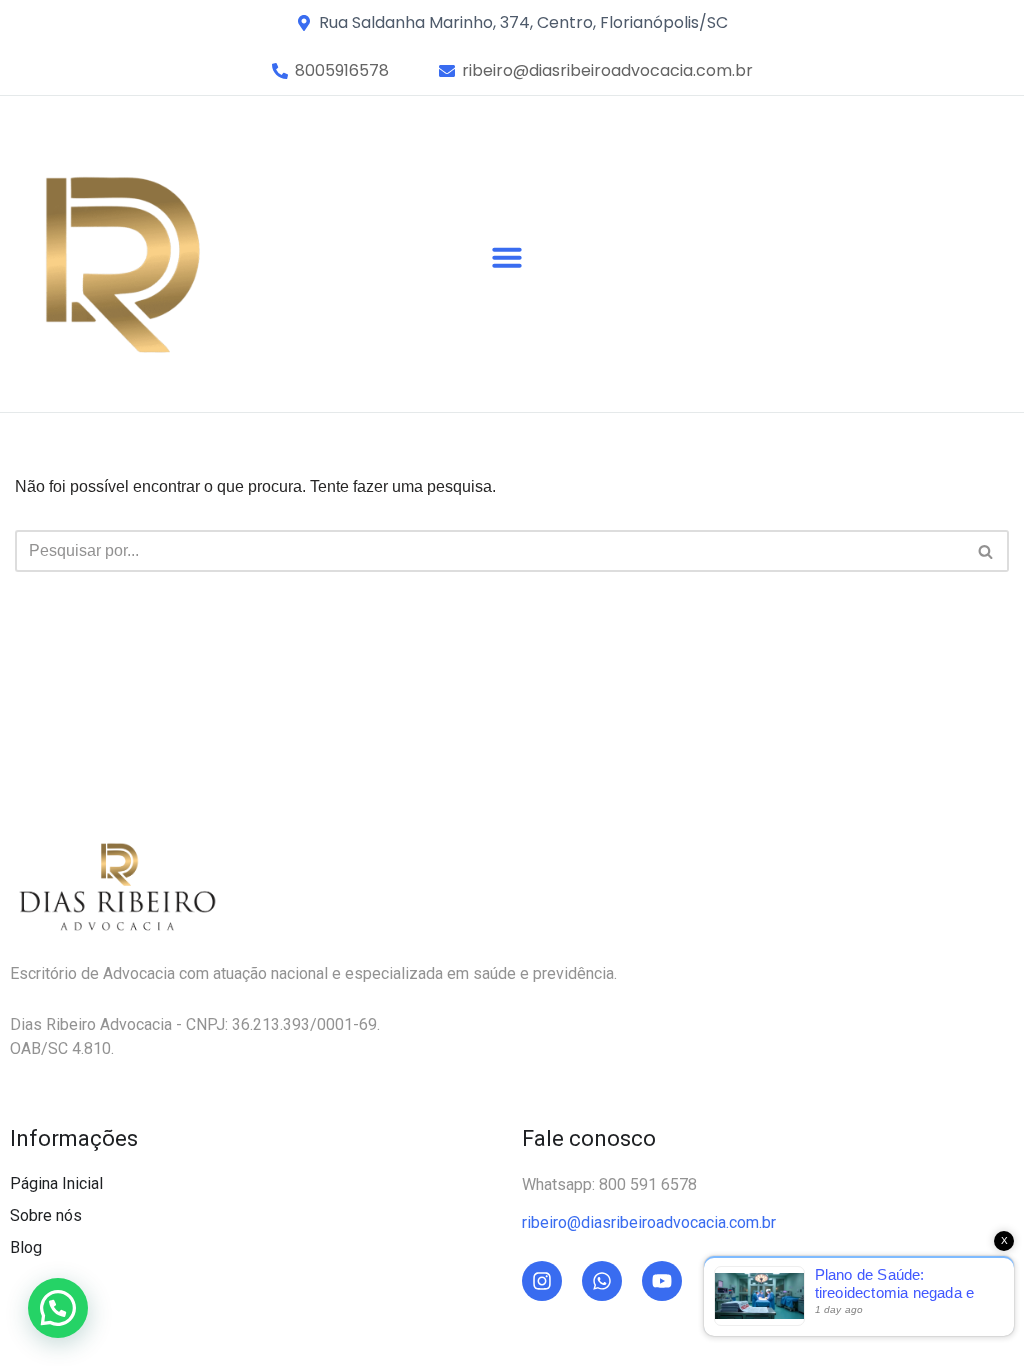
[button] (342, 71)
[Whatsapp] (602, 1281)
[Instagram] (542, 1281)
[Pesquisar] (986, 551)
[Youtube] (662, 1281)
